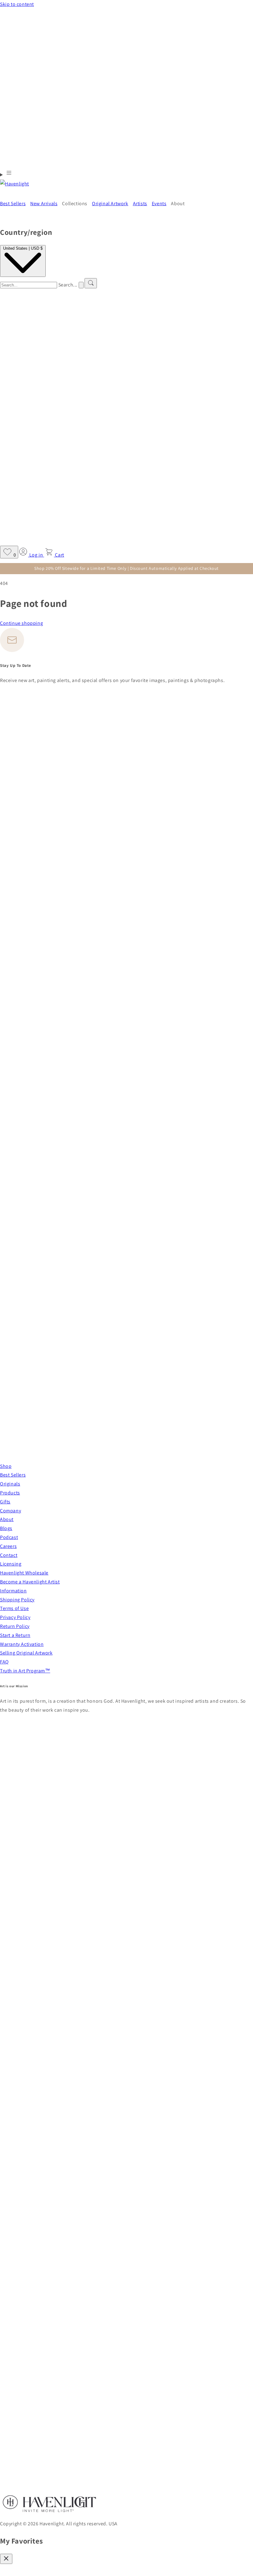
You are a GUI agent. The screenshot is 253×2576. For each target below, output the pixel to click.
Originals (10, 1484)
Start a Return (15, 1635)
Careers (8, 1546)
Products (10, 1493)
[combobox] (29, 285)
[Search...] (91, 283)
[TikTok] (2, 1457)
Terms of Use (14, 1608)
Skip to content (17, 4)
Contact (9, 1555)
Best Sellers (13, 1475)
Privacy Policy (15, 1617)
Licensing (11, 1564)
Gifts (5, 1502)
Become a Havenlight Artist (30, 1582)
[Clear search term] (81, 285)
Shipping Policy (17, 1600)
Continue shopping (21, 623)
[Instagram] (123, 1448)
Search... (68, 285)
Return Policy (15, 1626)
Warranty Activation (22, 1644)
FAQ (4, 1662)
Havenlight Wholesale (24, 1573)
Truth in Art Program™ (25, 1671)
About (7, 1519)
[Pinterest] (126, 1198)
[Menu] (6, 174)
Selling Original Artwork (26, 1653)
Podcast (9, 1537)
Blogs (6, 1528)
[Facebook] (126, 942)
